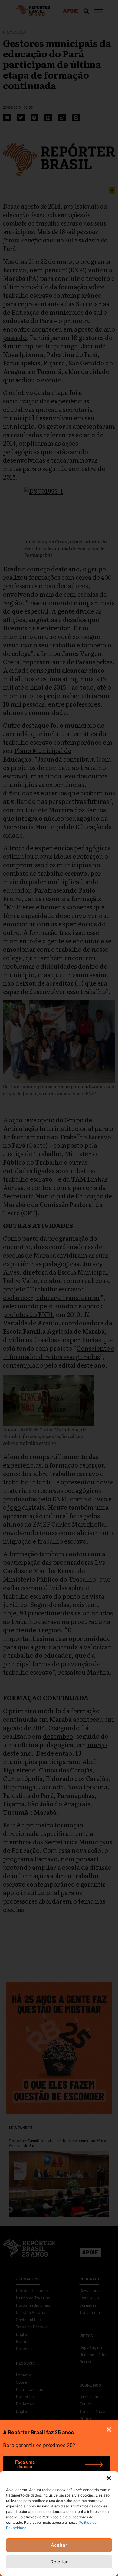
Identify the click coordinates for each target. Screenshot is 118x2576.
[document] (59, 1288)
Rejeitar (59, 2562)
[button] (109, 2478)
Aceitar (59, 2545)
